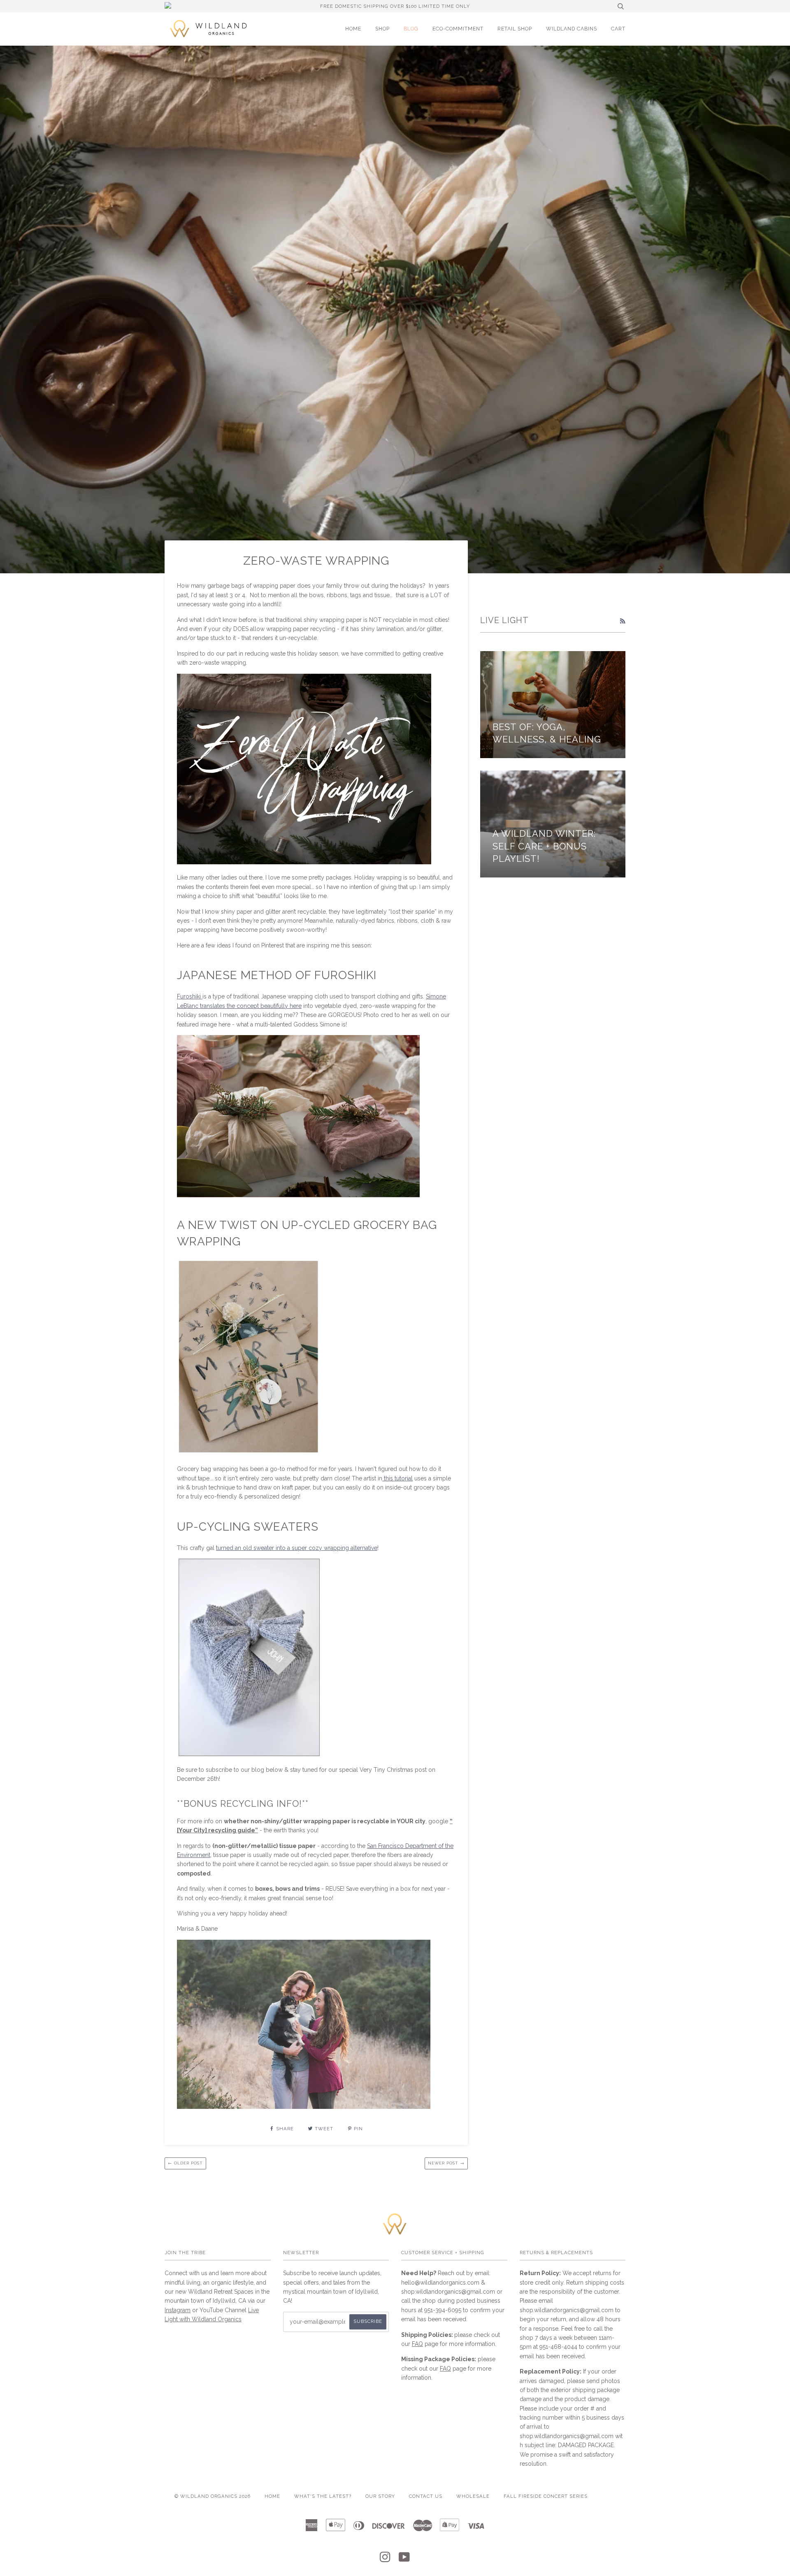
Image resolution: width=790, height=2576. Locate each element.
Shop (382, 29)
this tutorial (397, 1478)
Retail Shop (515, 29)
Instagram (178, 2310)
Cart (618, 29)
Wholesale (473, 2496)
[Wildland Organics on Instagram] (385, 2560)
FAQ (417, 2344)
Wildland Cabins (572, 29)
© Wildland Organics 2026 (213, 2496)
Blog (411, 29)
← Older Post (185, 2163)
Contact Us (426, 2496)
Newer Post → (446, 2163)
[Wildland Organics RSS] (623, 621)
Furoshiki (190, 996)
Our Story (380, 2496)
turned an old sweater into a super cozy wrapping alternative (297, 1548)
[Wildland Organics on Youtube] (404, 2560)
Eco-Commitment (458, 29)
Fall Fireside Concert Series (546, 2496)
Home (353, 29)
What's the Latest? (323, 2496)
